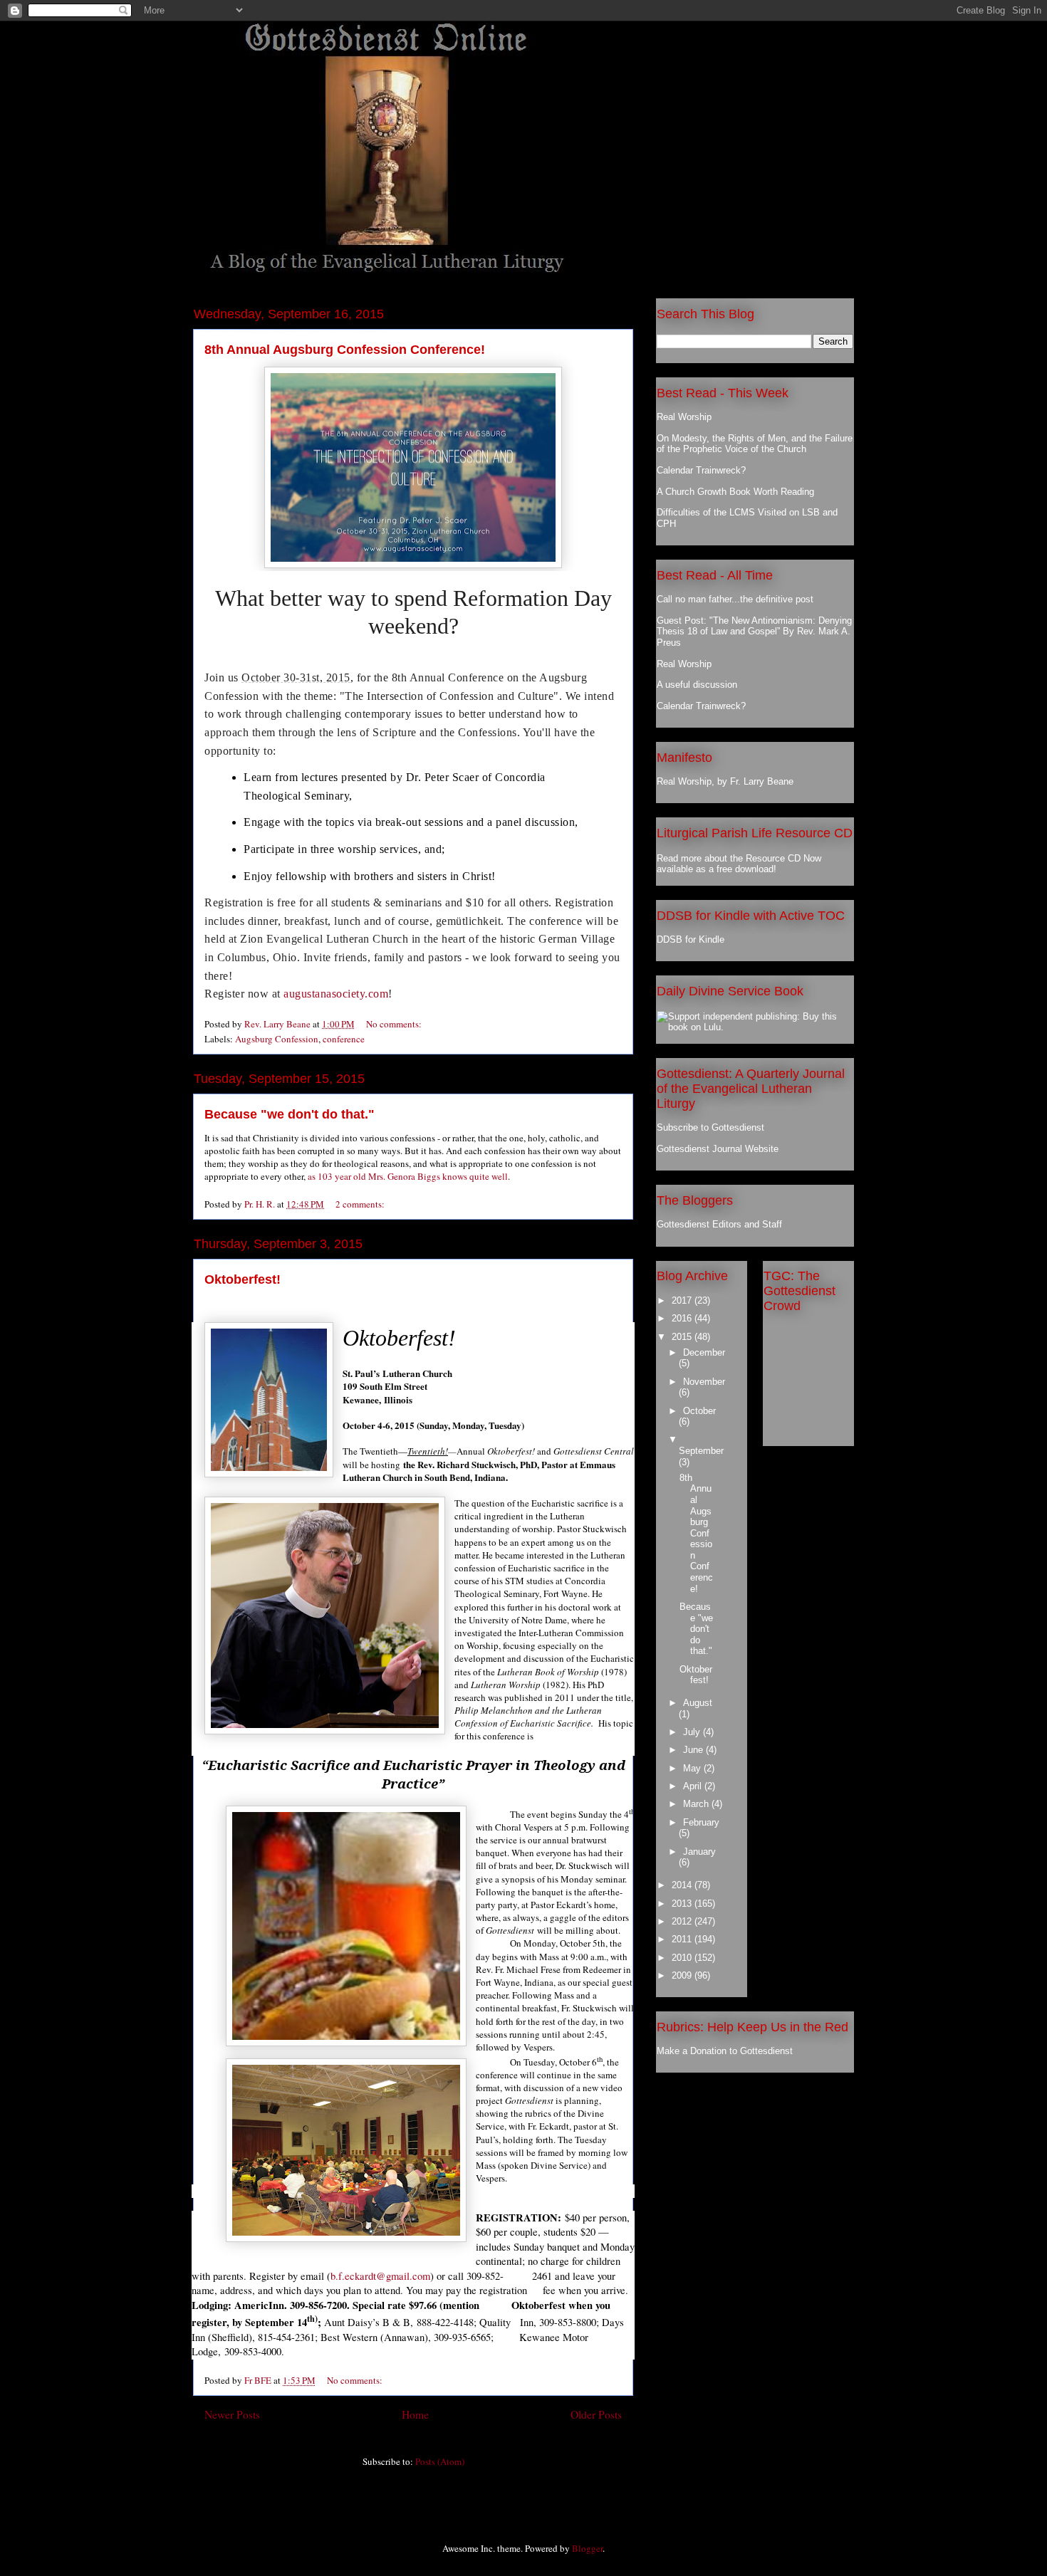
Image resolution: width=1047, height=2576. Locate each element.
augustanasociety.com (336, 994)
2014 (683, 1885)
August (698, 1703)
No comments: (395, 1024)
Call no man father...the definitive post (735, 599)
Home (415, 2414)
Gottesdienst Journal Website (718, 1149)
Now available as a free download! (739, 864)
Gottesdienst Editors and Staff (719, 1224)
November (704, 1382)
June (694, 1750)
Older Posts (596, 2414)
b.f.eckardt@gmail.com (380, 2276)
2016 (683, 1318)
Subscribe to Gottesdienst (710, 1127)
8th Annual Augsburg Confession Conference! (345, 350)
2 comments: (361, 1204)
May (693, 1768)
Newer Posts (232, 2414)
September (701, 1451)
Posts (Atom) (440, 2461)
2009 (683, 1975)
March (697, 1804)
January (699, 1852)
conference (344, 1039)
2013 (683, 1904)
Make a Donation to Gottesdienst (725, 2051)
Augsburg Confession (277, 1039)
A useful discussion (697, 685)
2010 (683, 1958)
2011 (683, 1939)
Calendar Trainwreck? (701, 470)
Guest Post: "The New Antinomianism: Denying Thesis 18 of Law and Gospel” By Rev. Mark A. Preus (754, 632)
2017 (683, 1300)
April (694, 1786)
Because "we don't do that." (290, 1114)
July (693, 1732)
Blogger (587, 2548)
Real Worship (684, 417)
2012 (683, 1921)
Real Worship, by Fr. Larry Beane (725, 781)
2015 (683, 1337)
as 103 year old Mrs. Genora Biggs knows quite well (408, 1176)
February (701, 1822)
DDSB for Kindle (691, 939)
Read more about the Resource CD (729, 858)
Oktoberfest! (243, 1279)
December (704, 1352)
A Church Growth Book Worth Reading (735, 492)
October (699, 1411)
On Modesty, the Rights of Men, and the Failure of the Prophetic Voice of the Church (755, 444)
